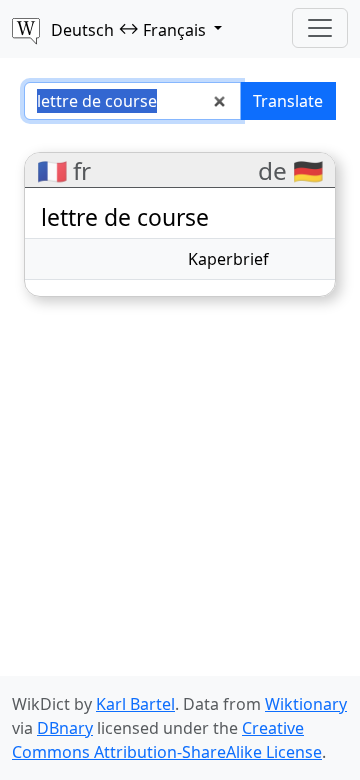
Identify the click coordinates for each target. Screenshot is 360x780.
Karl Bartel (135, 704)
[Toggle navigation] (320, 28)
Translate (288, 101)
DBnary (65, 728)
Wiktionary (306, 704)
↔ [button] (128, 29)
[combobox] (132, 101)
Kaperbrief (228, 259)
